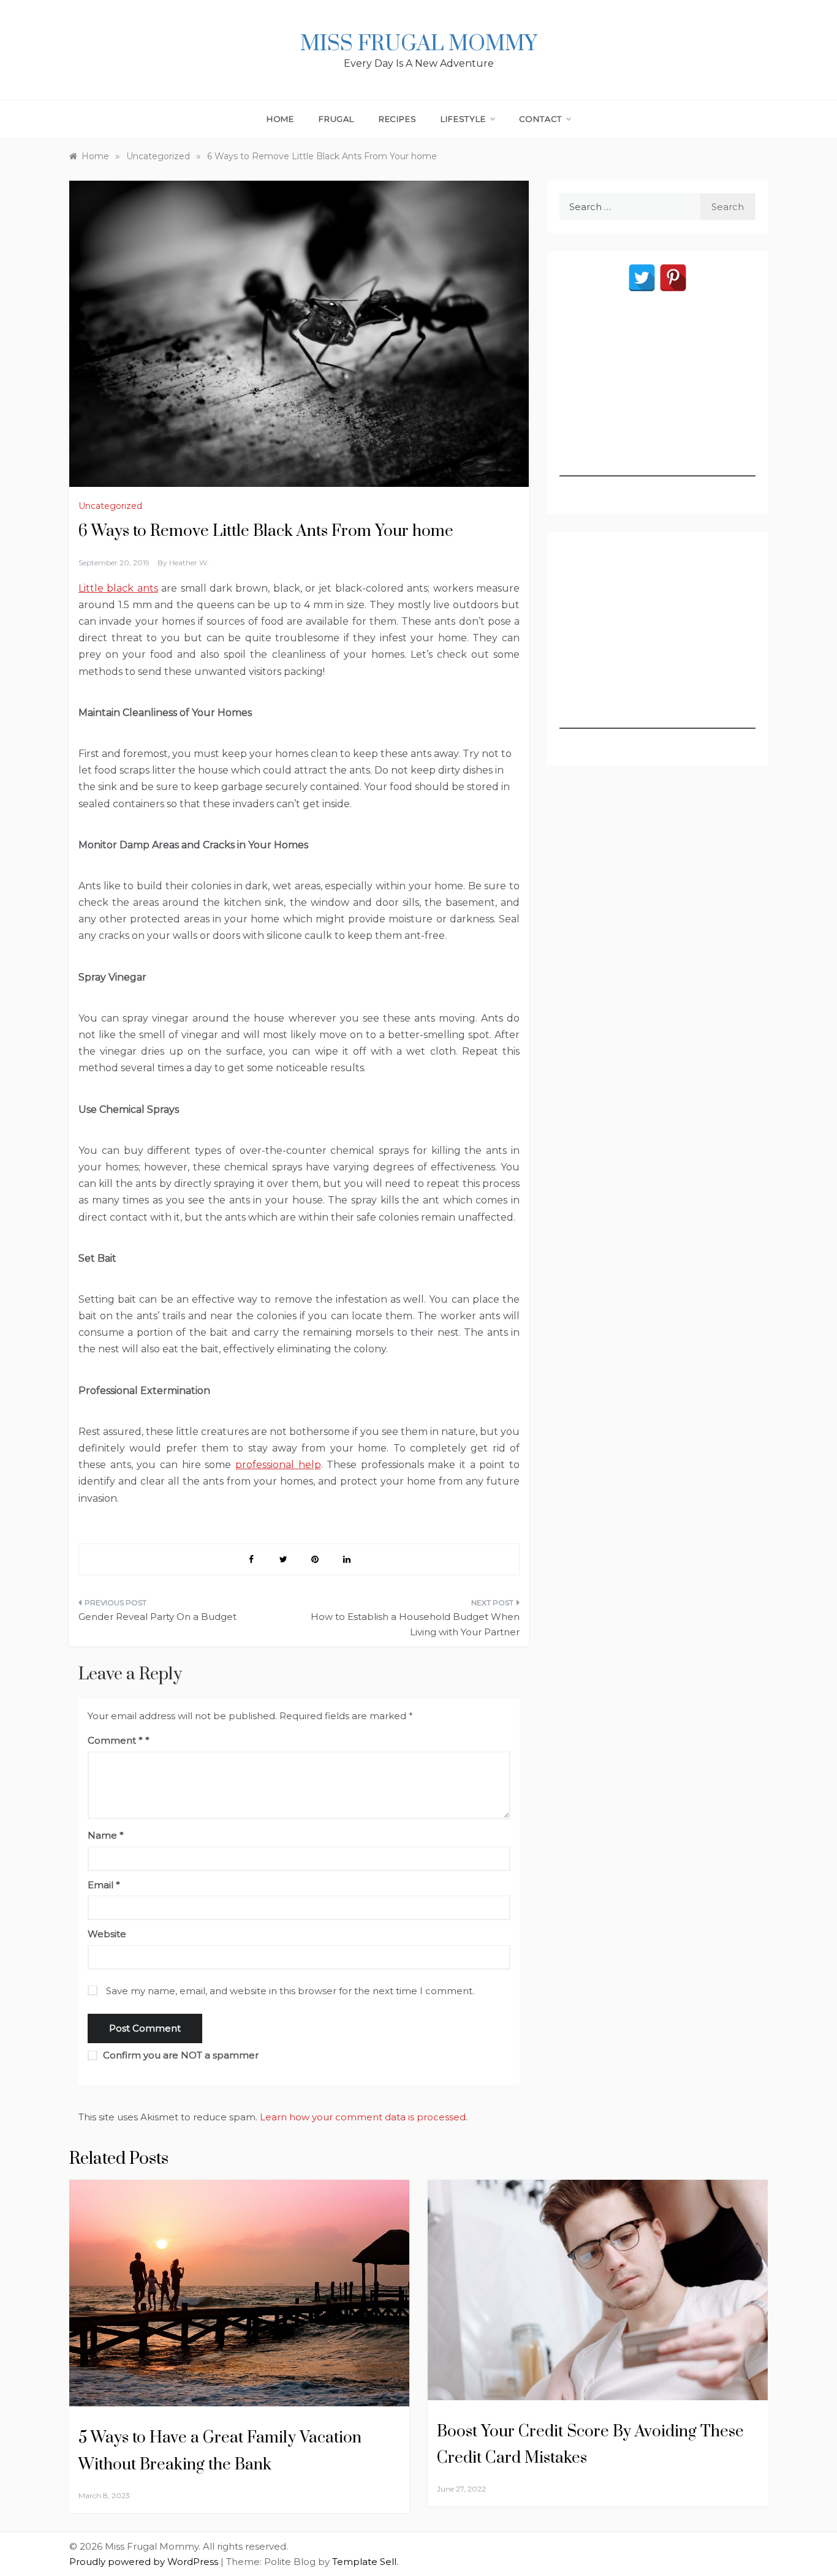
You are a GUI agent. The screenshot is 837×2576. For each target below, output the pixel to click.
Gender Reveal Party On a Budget (157, 1617)
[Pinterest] (673, 278)
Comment (115, 1740)
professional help (278, 1465)
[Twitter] (642, 278)
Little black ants (118, 588)
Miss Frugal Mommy (418, 44)
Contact (541, 119)
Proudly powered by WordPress (145, 2562)
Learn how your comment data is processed (363, 2117)
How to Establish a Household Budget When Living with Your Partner (415, 1625)
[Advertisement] (657, 400)
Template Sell (364, 2562)
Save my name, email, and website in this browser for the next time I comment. (290, 1991)
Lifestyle (463, 119)
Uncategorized (110, 506)
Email (104, 1885)
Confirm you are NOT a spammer (180, 2055)
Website (107, 1934)
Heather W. (189, 563)
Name (106, 1835)
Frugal (336, 119)
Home (280, 119)
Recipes (398, 119)
